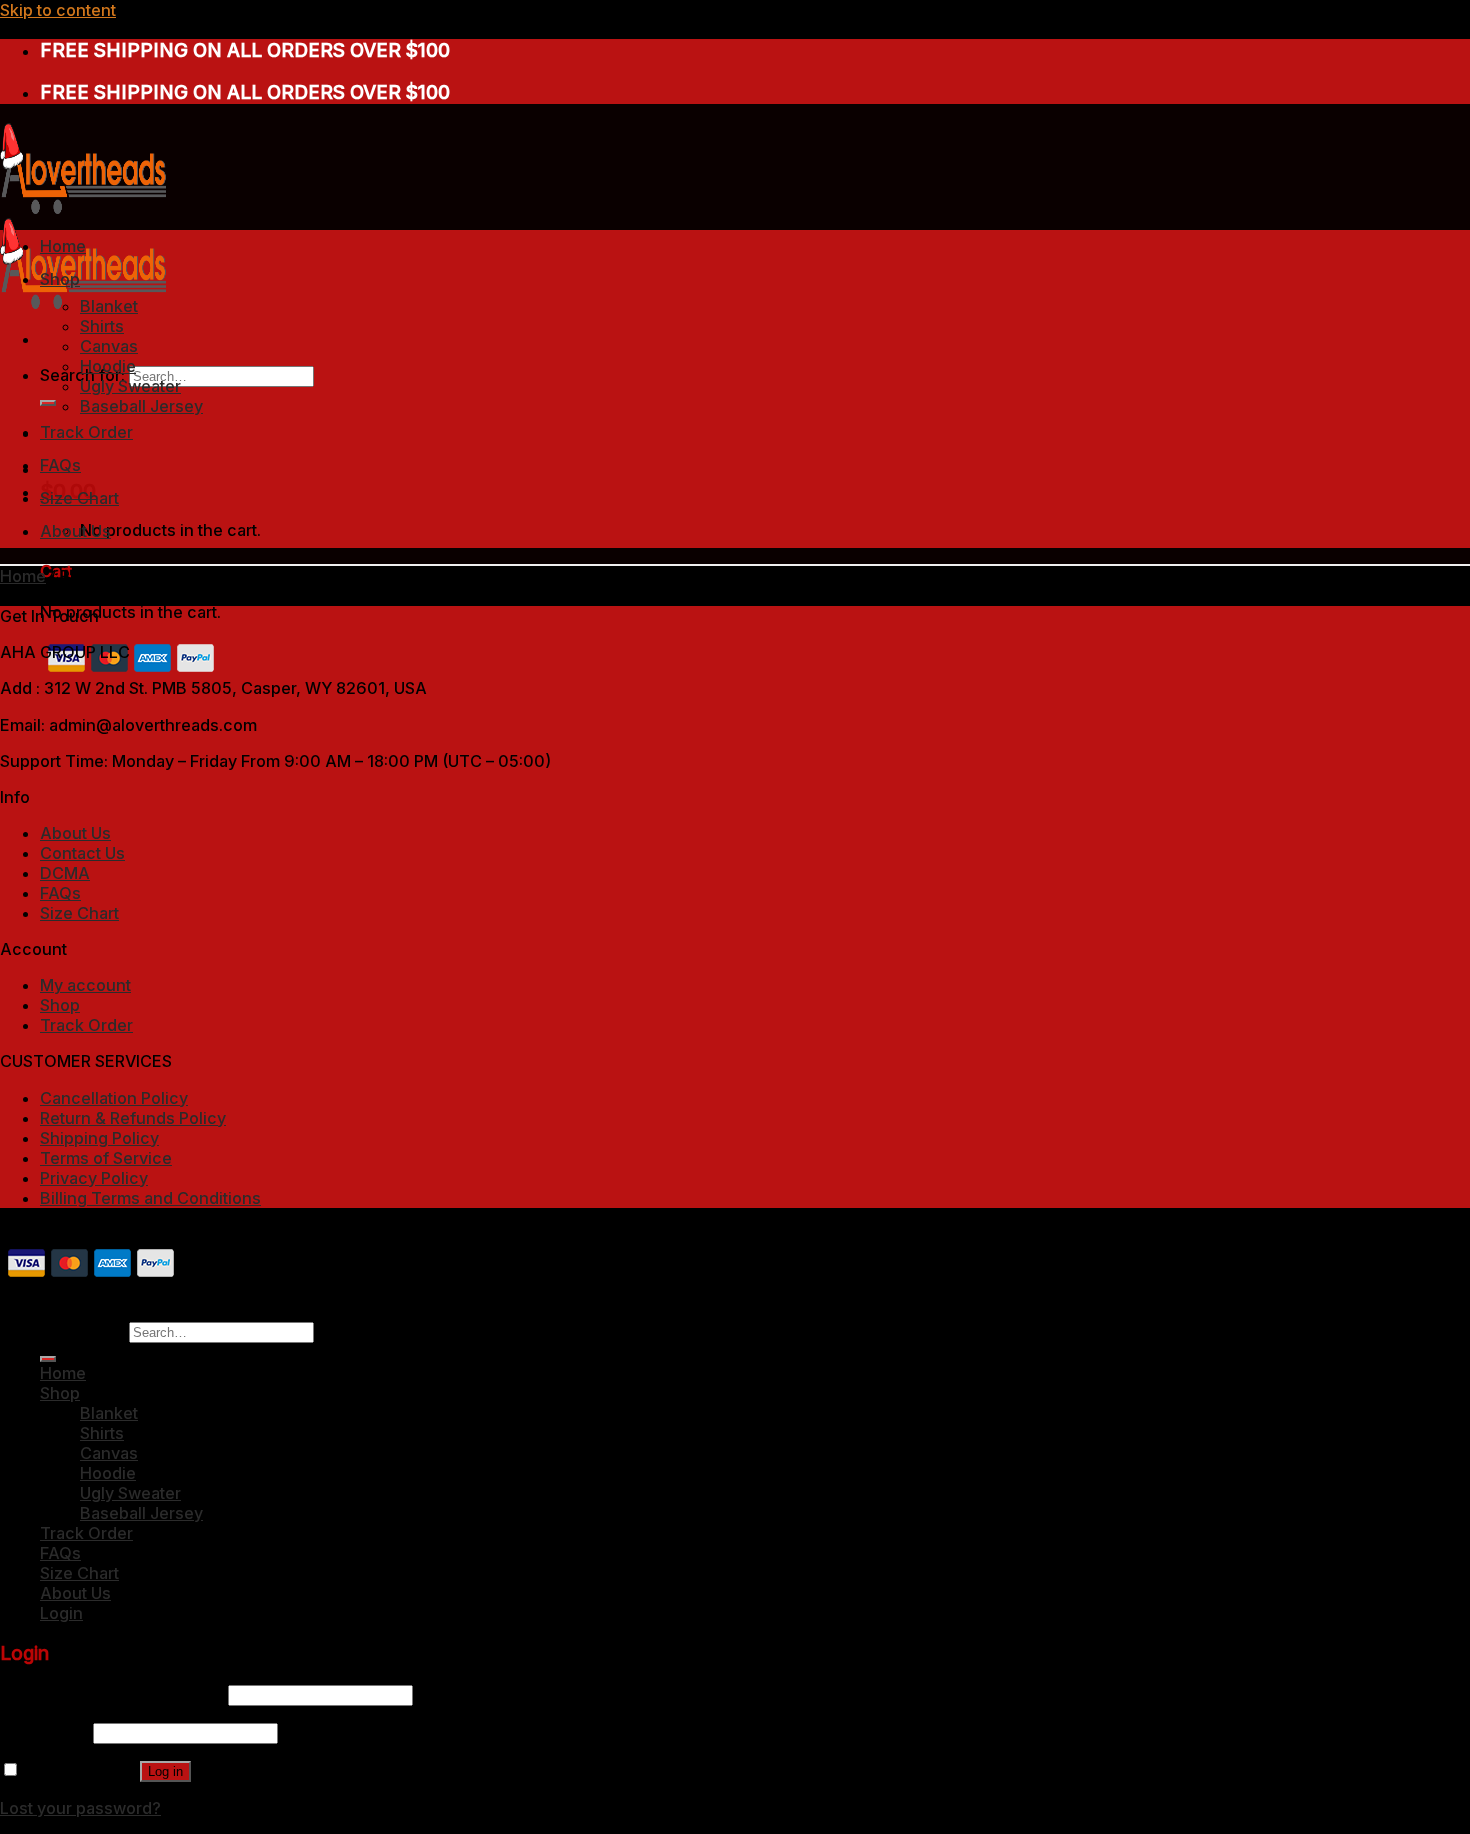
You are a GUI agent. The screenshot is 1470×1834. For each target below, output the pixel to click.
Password (44, 1732)
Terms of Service (106, 1158)
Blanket (109, 306)
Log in (165, 1771)
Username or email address (112, 1694)
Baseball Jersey (141, 406)
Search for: (82, 1331)
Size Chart (79, 498)
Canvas (109, 346)
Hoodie (108, 366)
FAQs (60, 465)
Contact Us (82, 853)
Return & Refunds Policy (133, 1118)
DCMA (65, 873)
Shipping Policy (99, 1138)
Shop (60, 279)
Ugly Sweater (130, 386)
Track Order (86, 432)
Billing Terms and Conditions (150, 1198)
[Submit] (48, 403)
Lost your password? (80, 1808)
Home (63, 246)
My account (85, 985)
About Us (75, 531)
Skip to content (58, 10)
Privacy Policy (94, 1178)
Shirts (102, 326)
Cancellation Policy (114, 1098)
